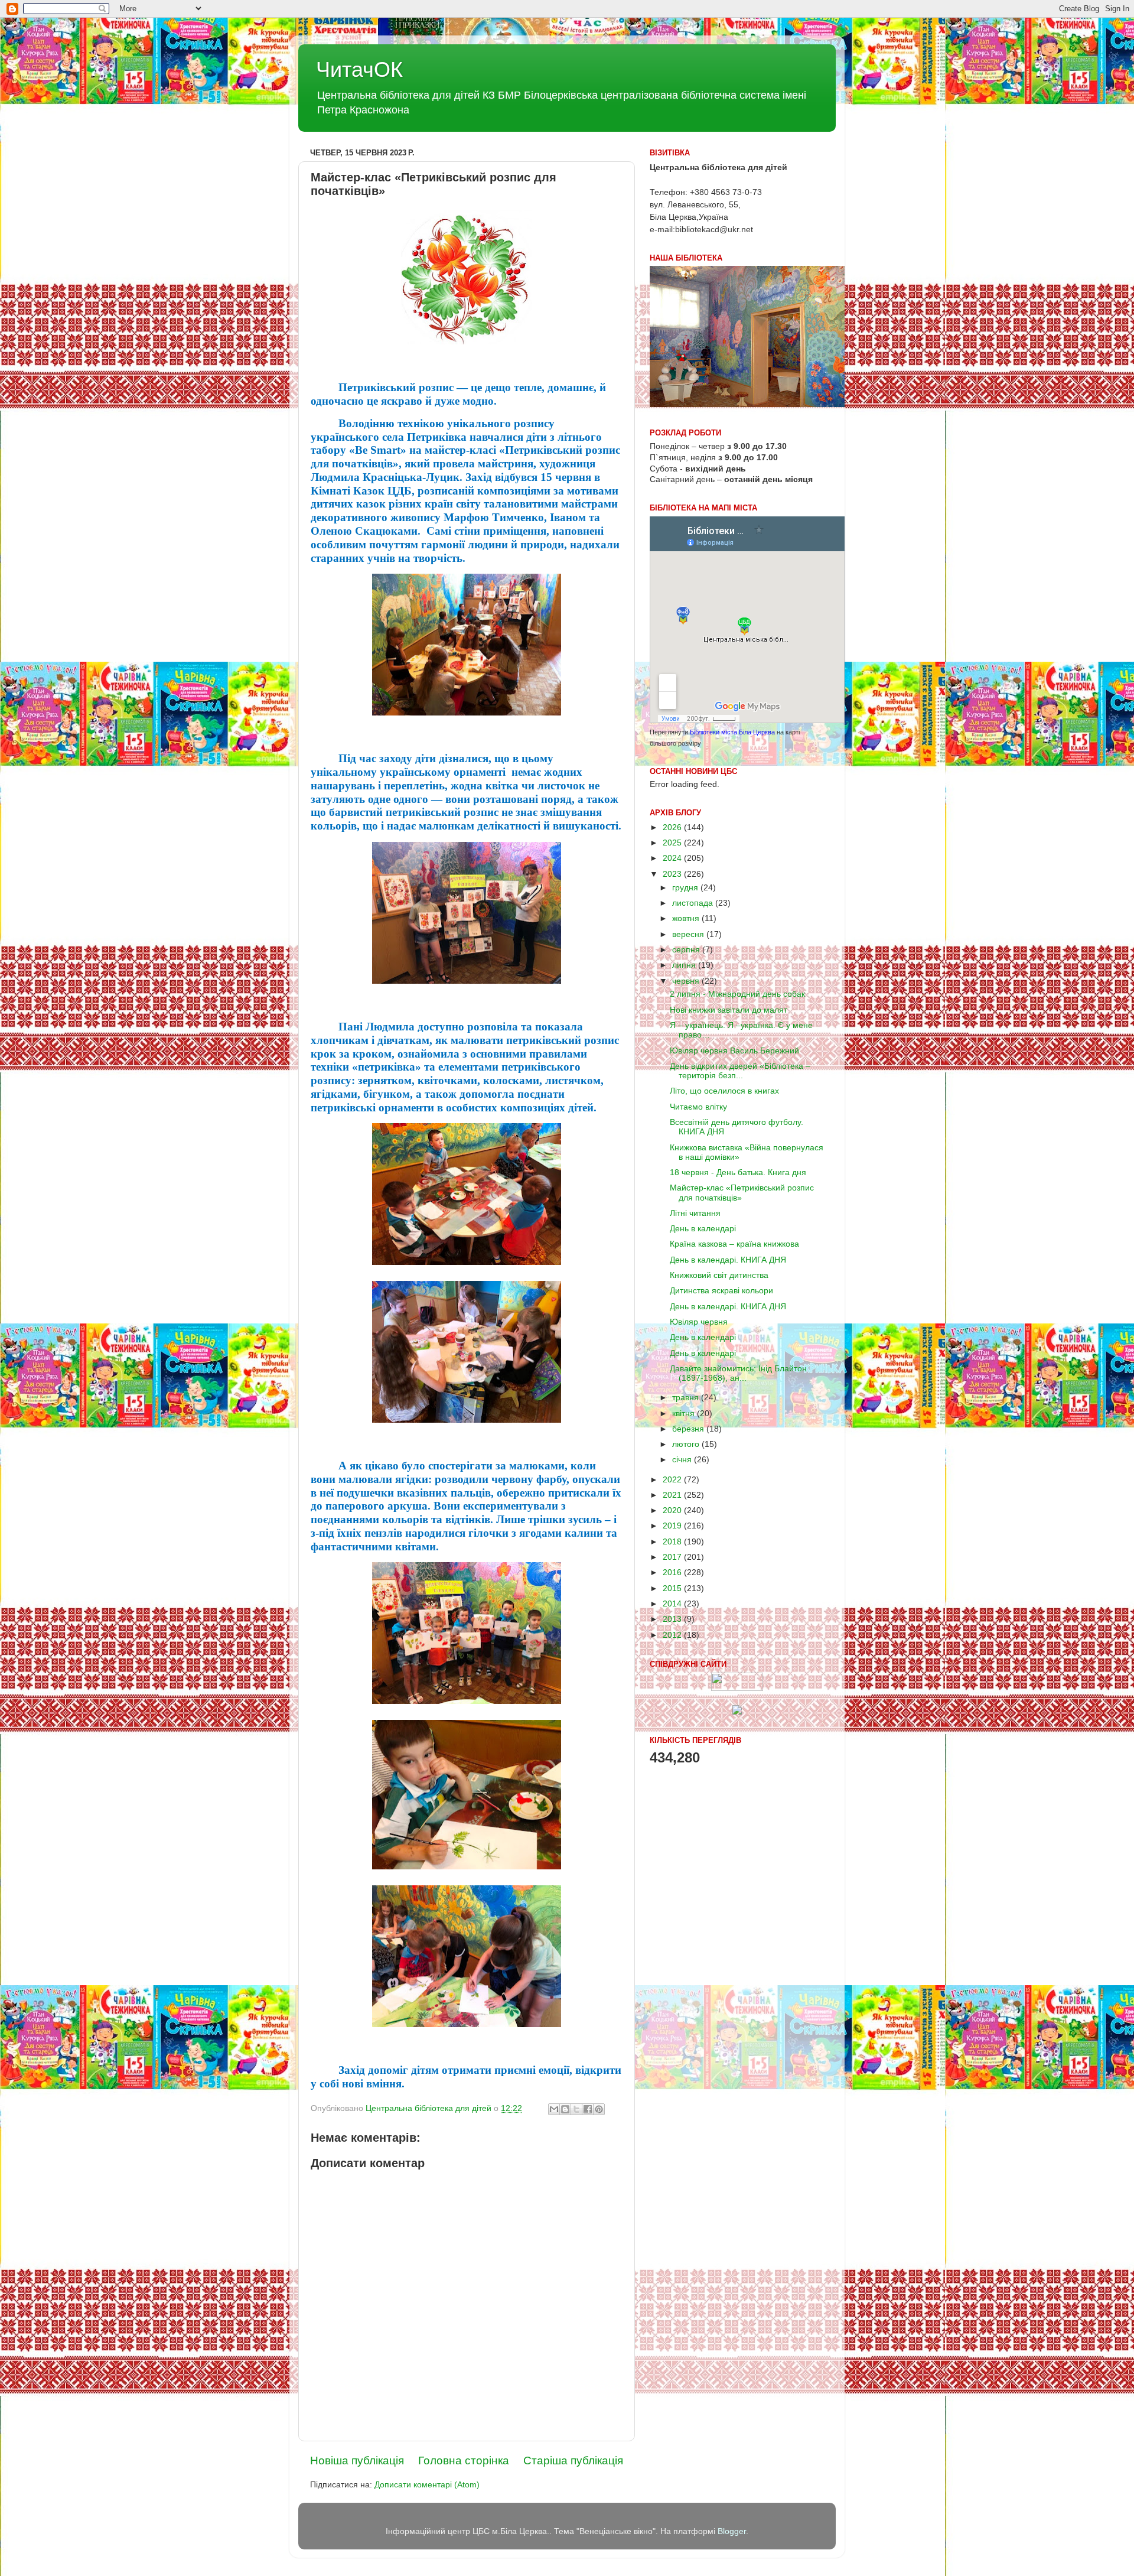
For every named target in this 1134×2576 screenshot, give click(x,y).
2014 (673, 1604)
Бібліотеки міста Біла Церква (732, 732)
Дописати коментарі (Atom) (427, 2485)
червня (687, 981)
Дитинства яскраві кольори (721, 1291)
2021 (673, 1495)
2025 (673, 843)
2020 (673, 1510)
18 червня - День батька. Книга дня (738, 1172)
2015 (673, 1588)
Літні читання (695, 1213)
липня (685, 965)
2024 (673, 858)
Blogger (732, 2531)
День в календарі (703, 1229)
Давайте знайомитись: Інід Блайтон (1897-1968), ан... (738, 1373)
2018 (673, 1542)
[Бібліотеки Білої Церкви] (737, 1688)
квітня (685, 1414)
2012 (673, 1635)
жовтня (687, 918)
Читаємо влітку (698, 1107)
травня (687, 1398)
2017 (673, 1557)
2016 (673, 1572)
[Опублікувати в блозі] (565, 2109)
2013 (673, 1619)
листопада (694, 903)
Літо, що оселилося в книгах (724, 1091)
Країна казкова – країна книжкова (734, 1244)
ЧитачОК (359, 69)
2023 (673, 874)
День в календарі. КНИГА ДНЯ (728, 1260)
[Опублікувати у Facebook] (588, 2109)
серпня (687, 950)
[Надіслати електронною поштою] (554, 2109)
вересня (689, 934)
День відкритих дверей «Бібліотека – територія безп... (740, 1071)
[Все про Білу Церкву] (737, 1712)
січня (683, 1460)
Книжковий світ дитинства (719, 1275)
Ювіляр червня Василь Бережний (734, 1051)
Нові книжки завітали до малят (729, 1010)
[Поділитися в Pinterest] (599, 2109)
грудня (686, 888)
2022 (673, 1480)
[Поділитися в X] (576, 2109)
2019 (673, 1526)
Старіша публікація (573, 2460)
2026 (673, 827)
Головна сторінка (464, 2460)
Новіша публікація (357, 2460)
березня (689, 1429)
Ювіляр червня (699, 1322)
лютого (687, 1444)
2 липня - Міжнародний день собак (737, 994)
